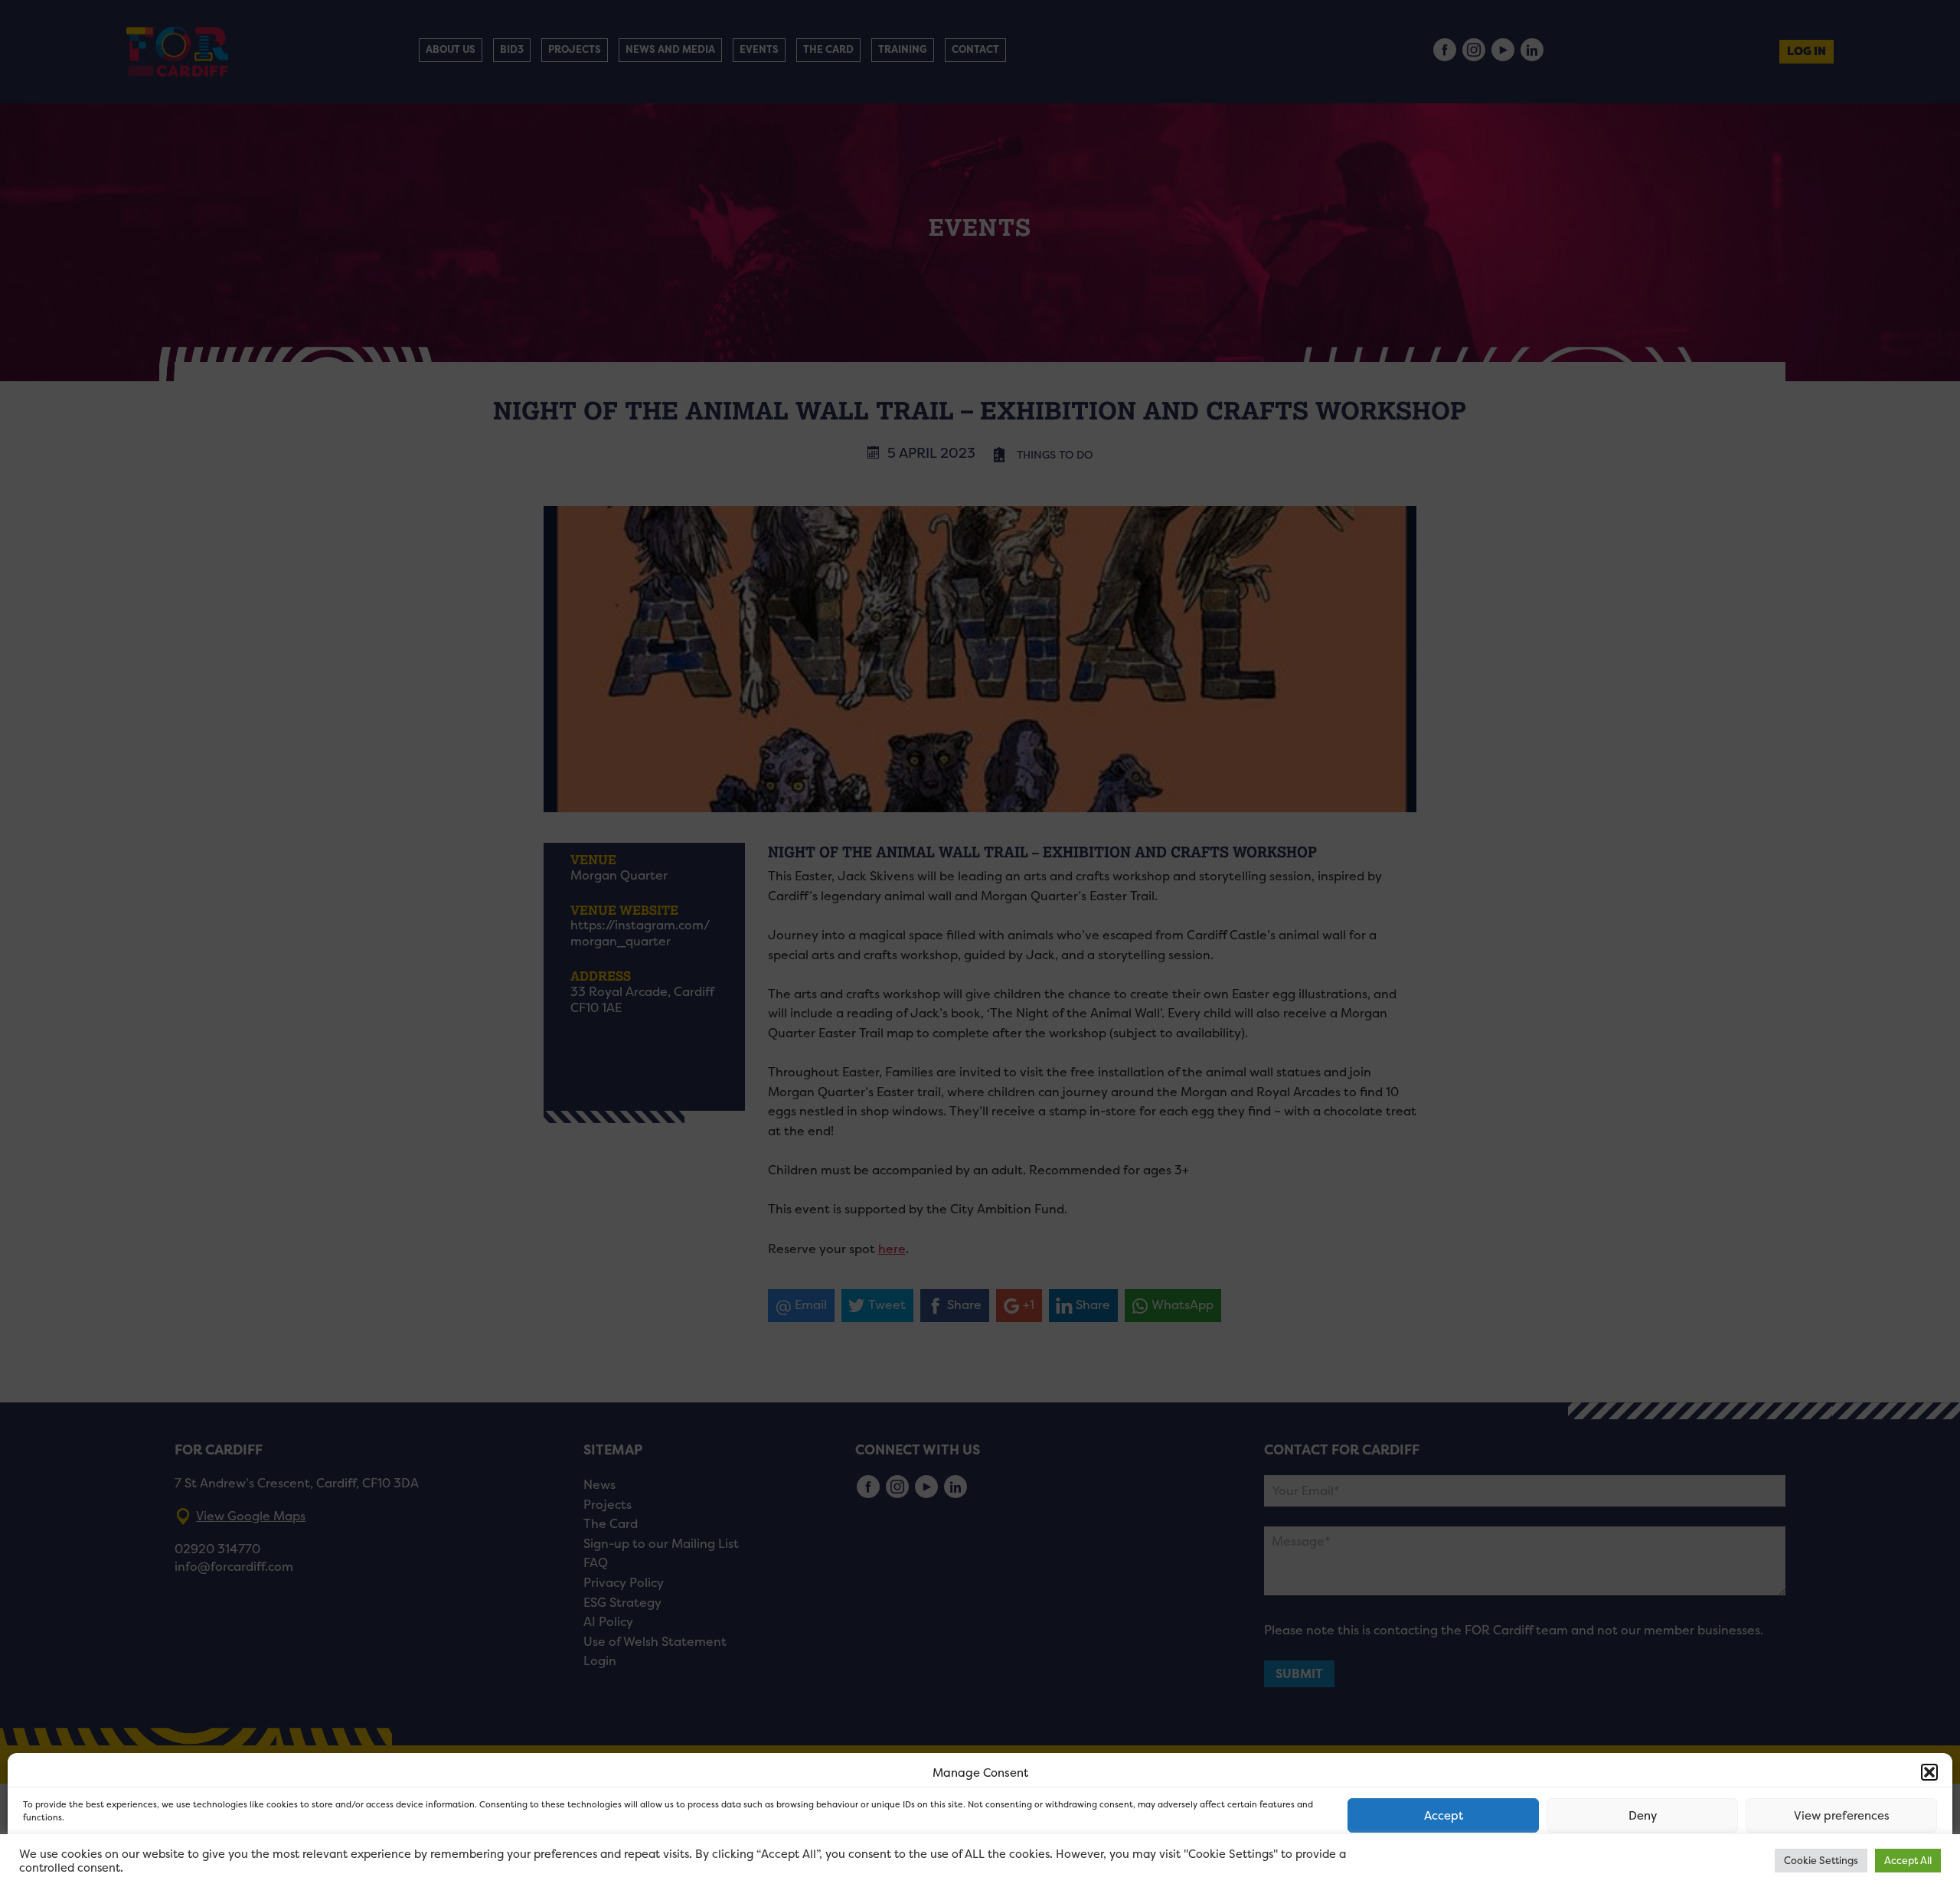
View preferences (1842, 1815)
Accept (1444, 1815)
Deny (1643, 1815)
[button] (1929, 1772)
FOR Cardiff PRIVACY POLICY (82, 1859)
